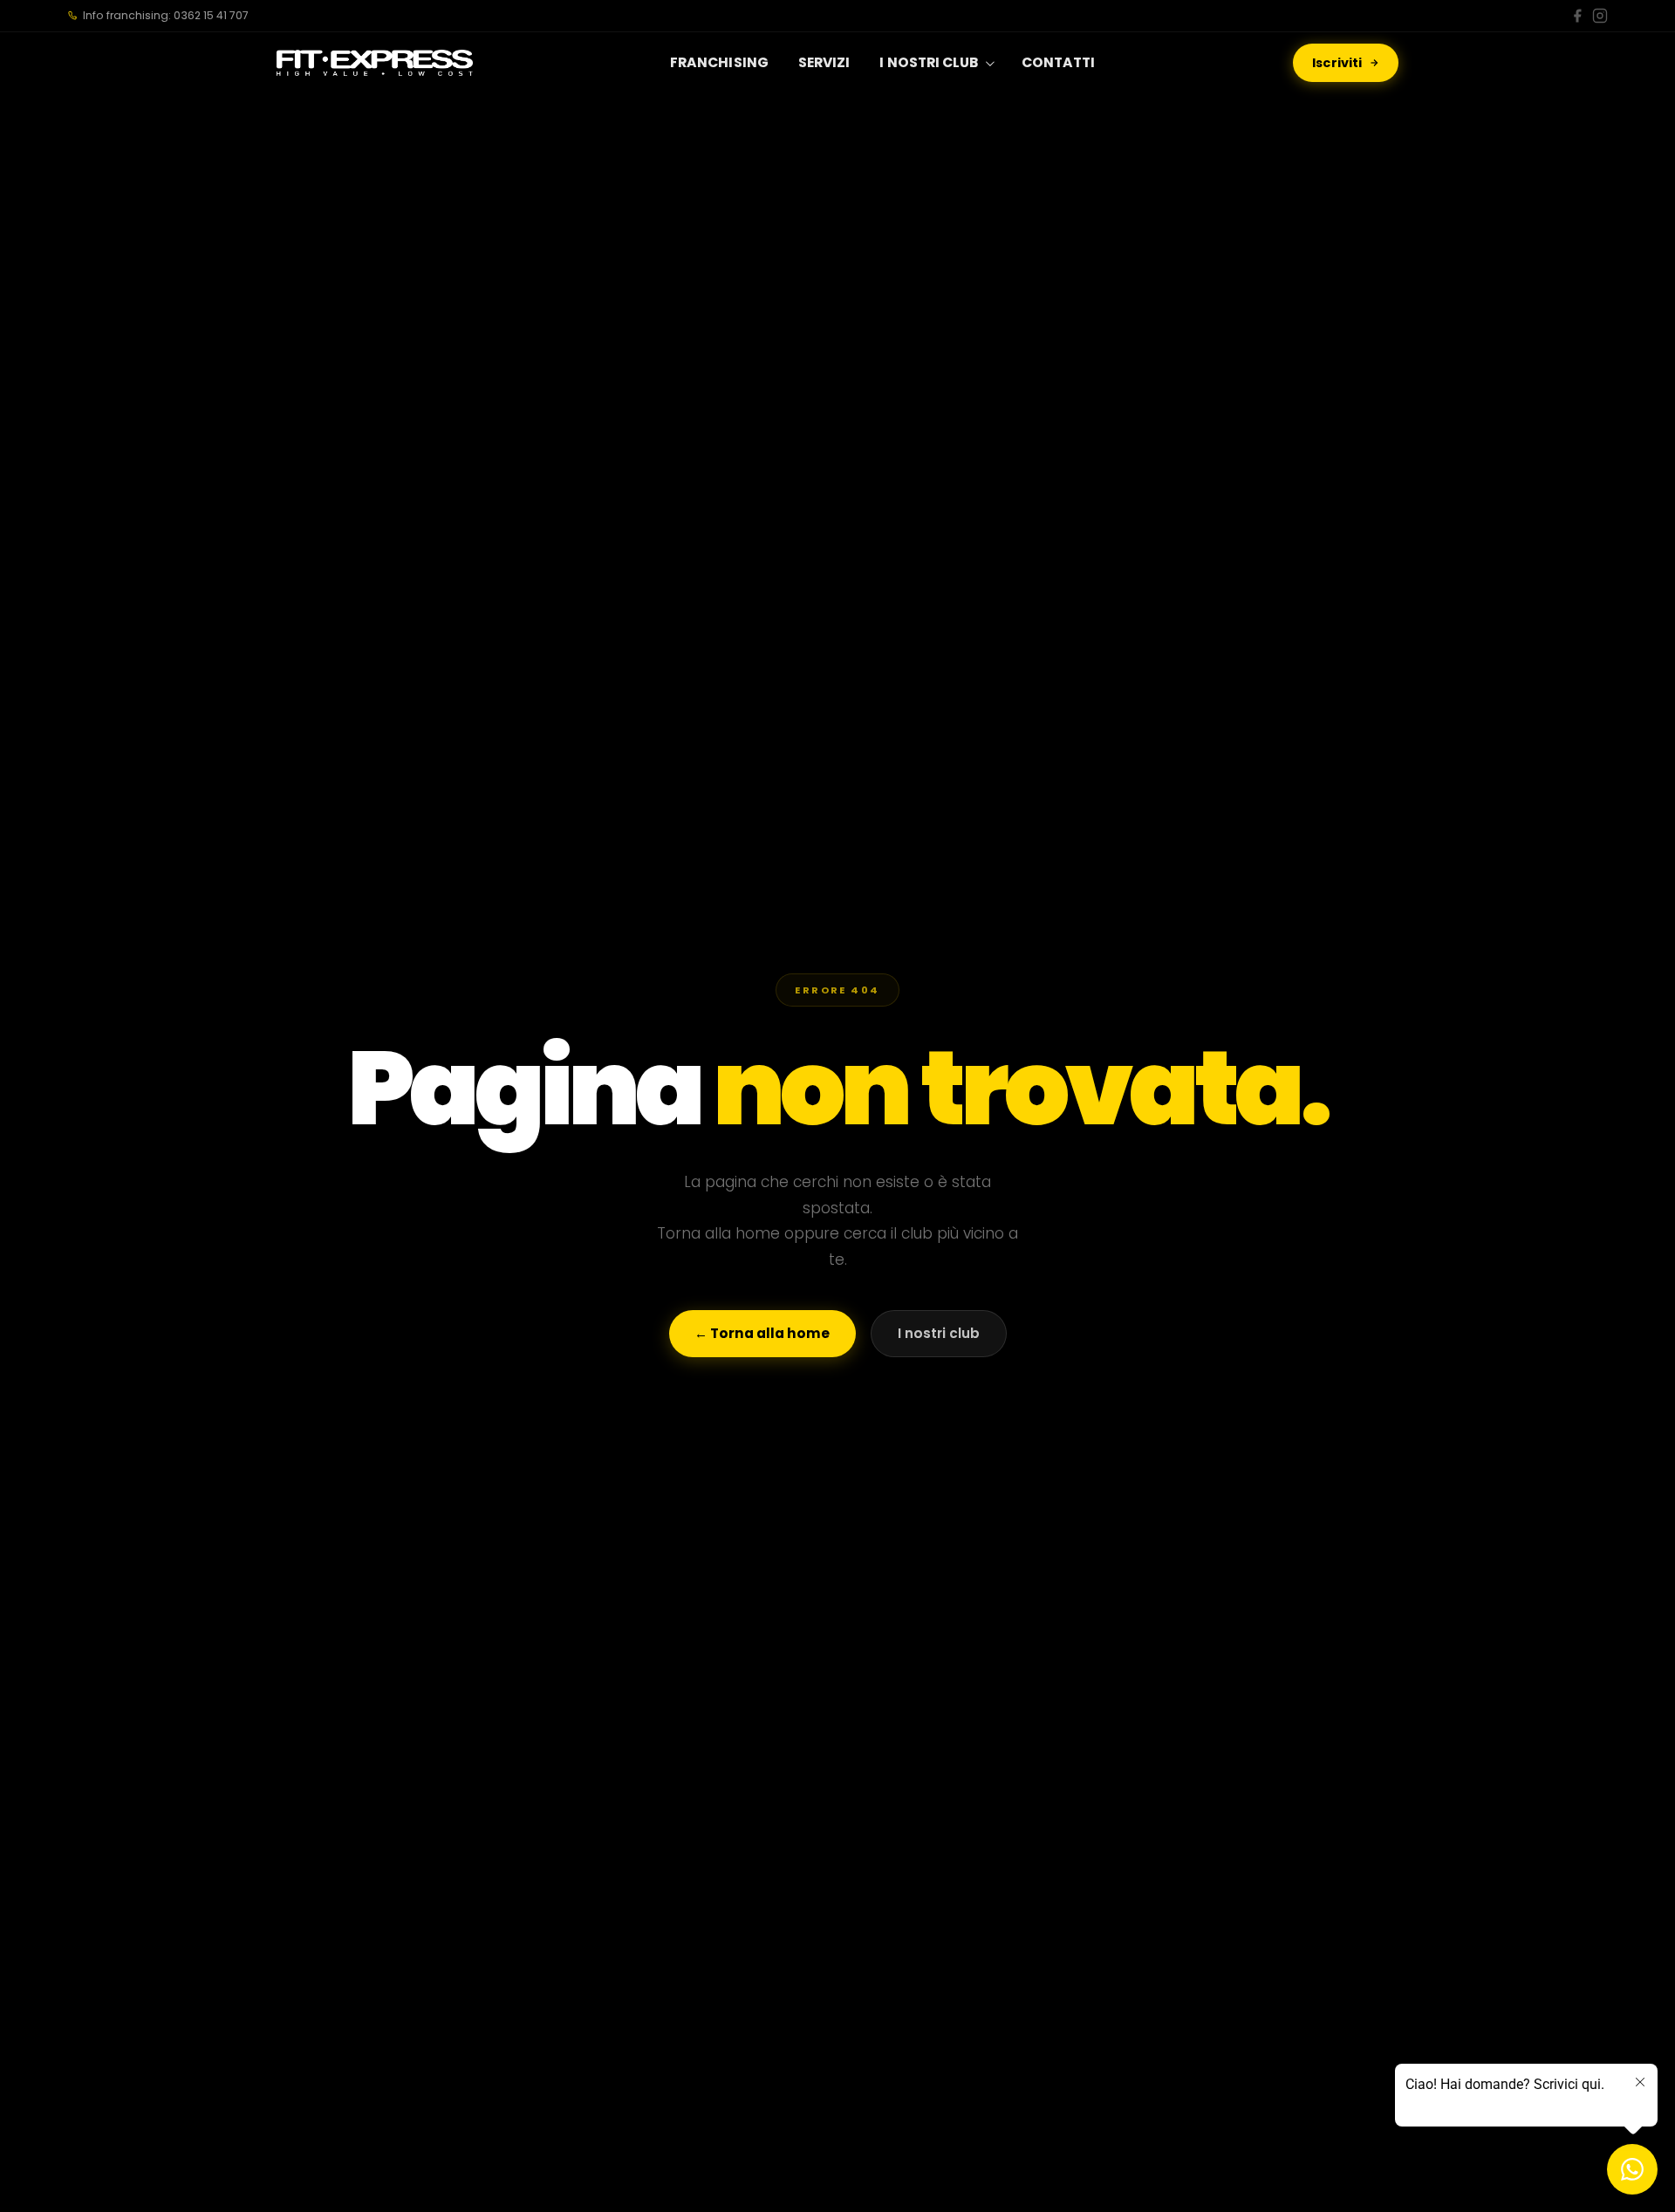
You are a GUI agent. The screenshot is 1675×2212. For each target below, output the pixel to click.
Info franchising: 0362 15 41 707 (166, 15)
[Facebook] (1577, 16)
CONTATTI (1059, 62)
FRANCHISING (719, 62)
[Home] (375, 63)
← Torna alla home (762, 1333)
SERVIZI (824, 62)
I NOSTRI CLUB (929, 62)
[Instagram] (1600, 16)
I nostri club (939, 1333)
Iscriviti (1337, 63)
